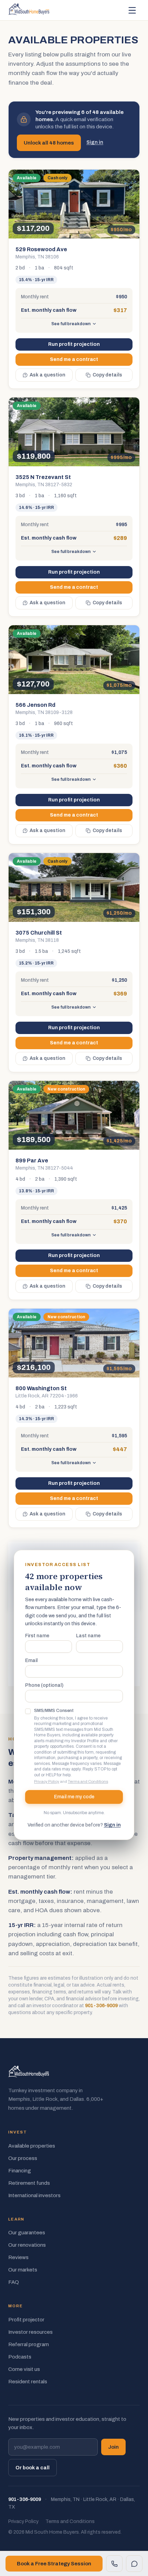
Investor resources (30, 2332)
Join (113, 2447)
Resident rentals (28, 2382)
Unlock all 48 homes (49, 143)
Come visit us (24, 2369)
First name (37, 1636)
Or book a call (33, 2468)
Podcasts (20, 2357)
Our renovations (27, 2245)
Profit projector (26, 2320)
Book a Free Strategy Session (54, 2564)
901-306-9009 (101, 2006)
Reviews (18, 2257)
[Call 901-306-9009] (114, 2564)
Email (31, 1661)
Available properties (32, 2146)
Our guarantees (27, 2233)
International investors (34, 2195)
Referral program (29, 2344)
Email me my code (74, 1797)
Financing (20, 2171)
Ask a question (47, 375)
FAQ (14, 2282)
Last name (88, 1636)
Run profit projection (74, 344)
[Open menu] (132, 10)
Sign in (95, 142)
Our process (23, 2158)
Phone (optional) (44, 1685)
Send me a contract (74, 359)
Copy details (107, 375)
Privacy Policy (47, 1781)
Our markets (23, 2270)
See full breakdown (71, 324)
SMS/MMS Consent (54, 1711)
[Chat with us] (134, 2564)
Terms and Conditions (88, 1781)
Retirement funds (29, 2183)
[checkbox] (28, 1711)
